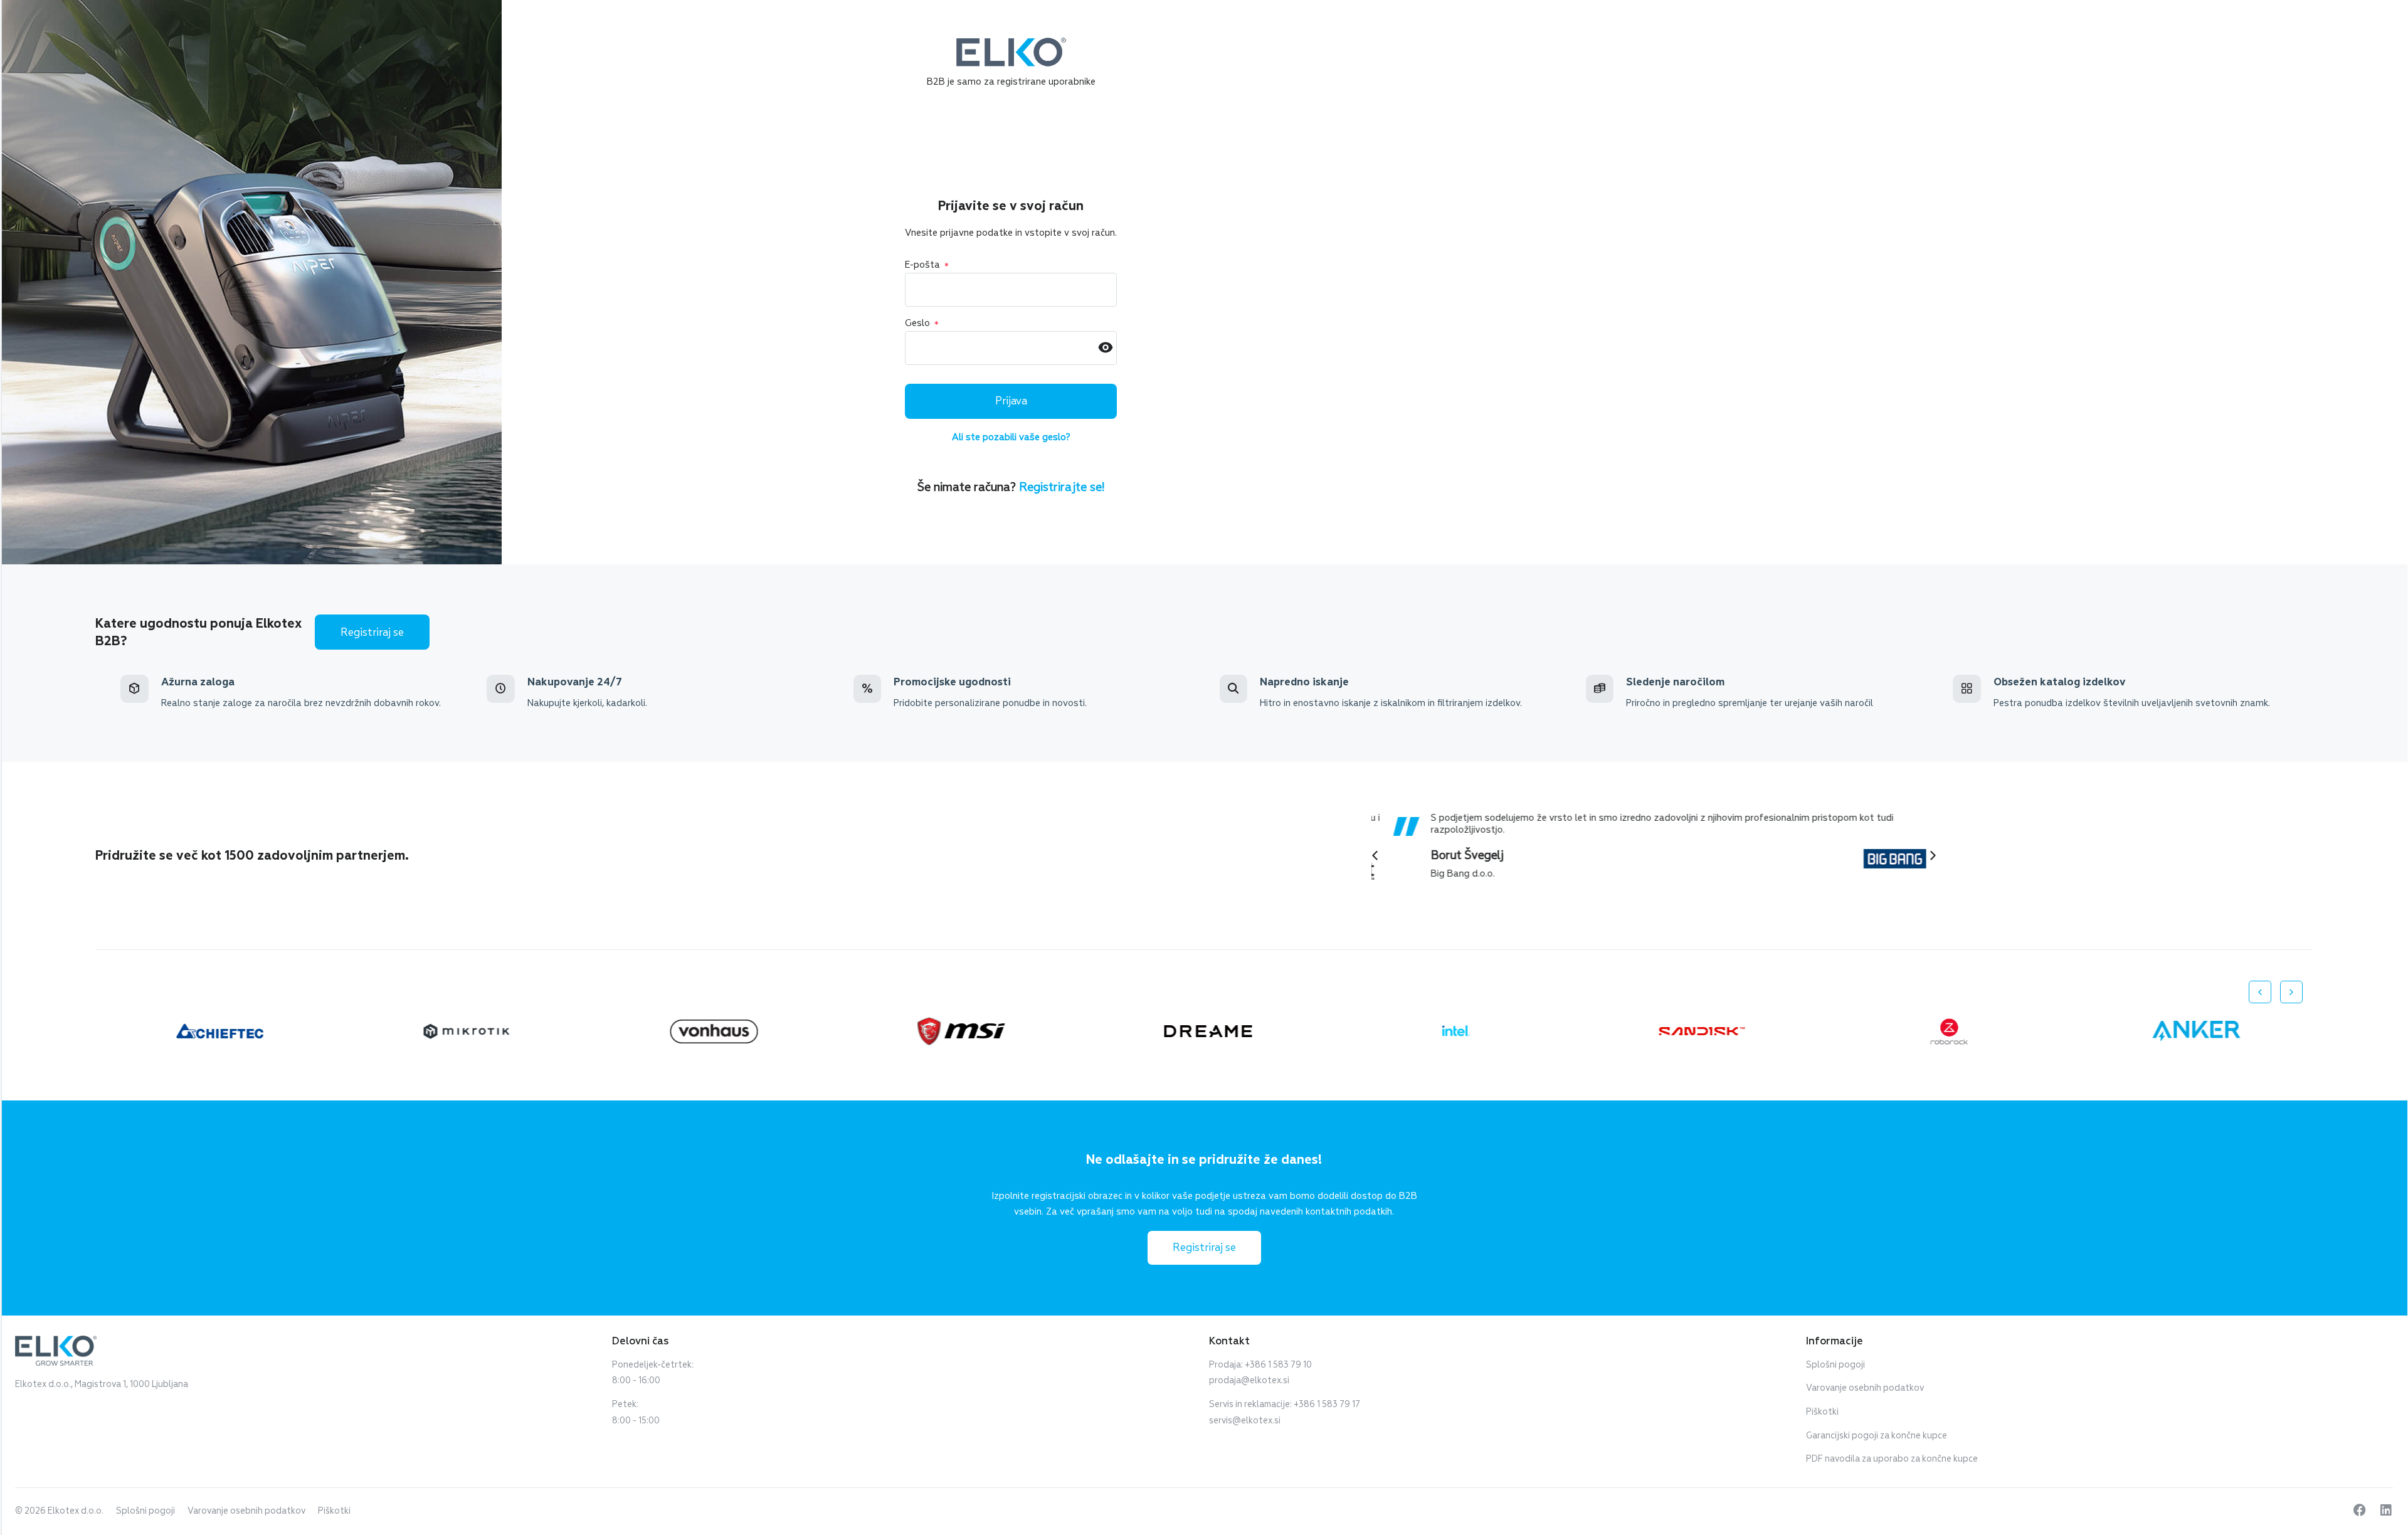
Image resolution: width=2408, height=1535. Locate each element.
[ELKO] (1011, 43)
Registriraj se (372, 632)
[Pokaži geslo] (1106, 348)
